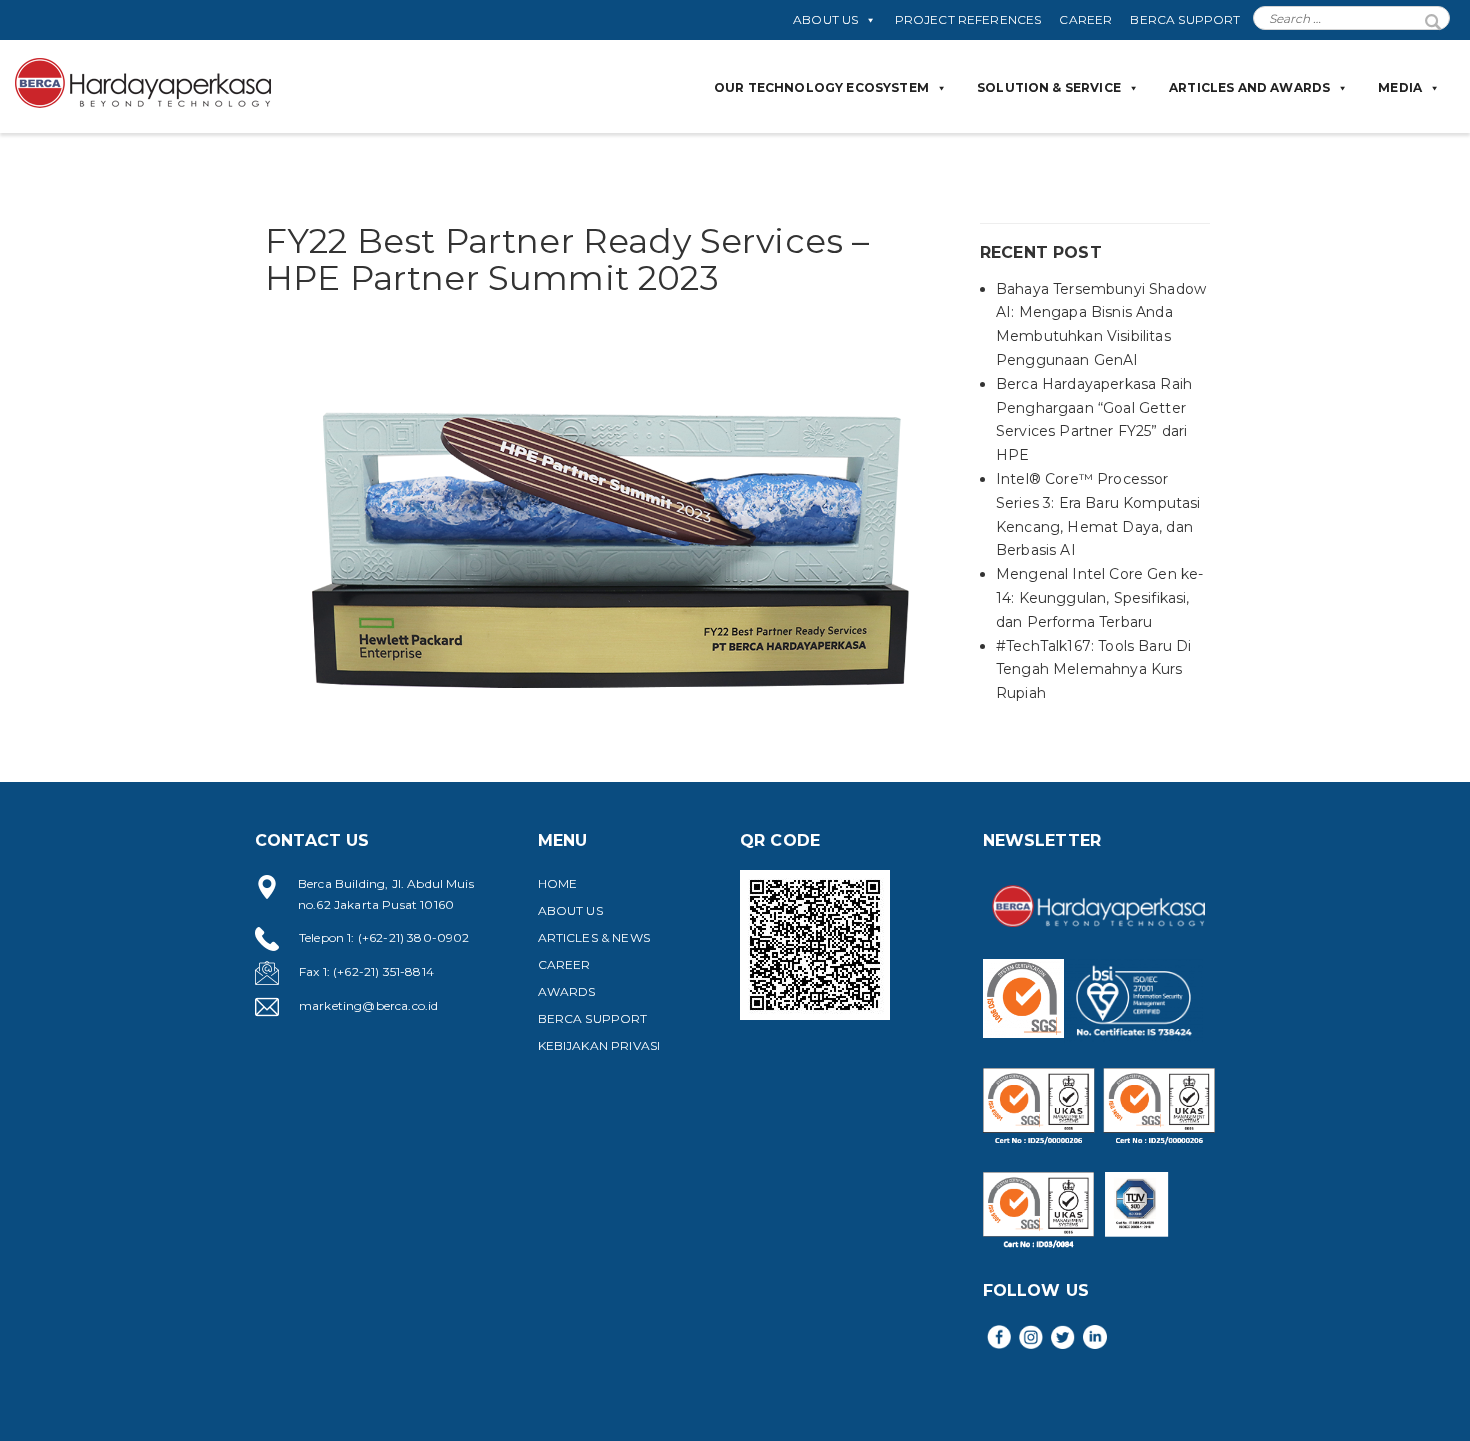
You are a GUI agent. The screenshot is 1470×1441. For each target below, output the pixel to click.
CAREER (1085, 19)
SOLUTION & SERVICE (1049, 87)
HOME (558, 883)
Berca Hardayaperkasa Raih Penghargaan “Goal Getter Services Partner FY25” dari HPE (1094, 419)
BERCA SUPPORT (1185, 19)
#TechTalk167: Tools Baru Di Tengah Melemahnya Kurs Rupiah (1093, 670)
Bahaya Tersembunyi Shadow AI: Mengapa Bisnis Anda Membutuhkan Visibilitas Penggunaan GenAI (1101, 324)
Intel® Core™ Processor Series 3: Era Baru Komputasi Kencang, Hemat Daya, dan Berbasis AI (1098, 514)
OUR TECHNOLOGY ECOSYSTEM (821, 87)
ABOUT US (825, 19)
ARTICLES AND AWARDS (1249, 87)
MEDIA (1400, 87)
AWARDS (567, 991)
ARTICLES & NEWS (594, 937)
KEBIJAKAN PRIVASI (599, 1045)
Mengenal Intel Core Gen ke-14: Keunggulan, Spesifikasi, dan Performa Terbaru (1099, 598)
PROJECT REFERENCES (968, 19)
